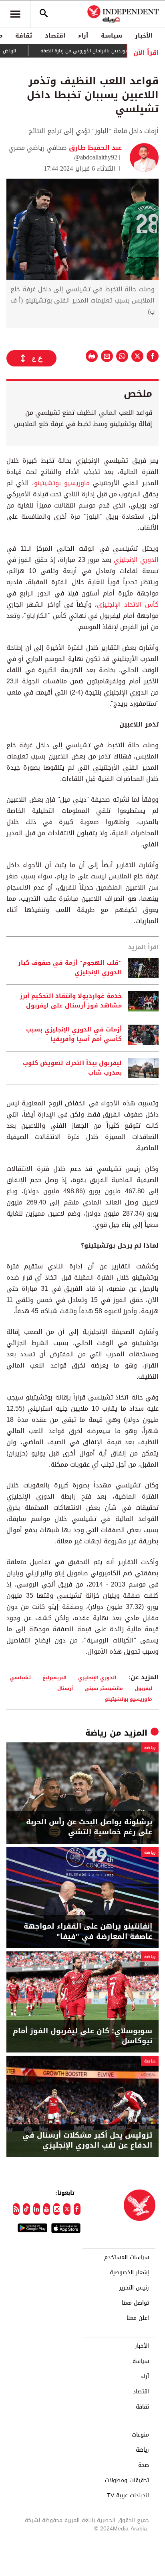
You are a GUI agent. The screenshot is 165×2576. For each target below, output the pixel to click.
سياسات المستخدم (127, 2257)
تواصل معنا (135, 2303)
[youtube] (47, 2209)
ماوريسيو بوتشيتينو (62, 483)
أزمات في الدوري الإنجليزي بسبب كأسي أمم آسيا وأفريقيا (74, 1035)
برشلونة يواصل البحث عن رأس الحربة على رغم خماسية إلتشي (89, 1827)
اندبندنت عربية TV (128, 2496)
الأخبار (144, 36)
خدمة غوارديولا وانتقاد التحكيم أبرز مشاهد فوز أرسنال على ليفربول (71, 1001)
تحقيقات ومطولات (127, 2480)
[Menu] (15, 14)
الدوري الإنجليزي (136, 560)
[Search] (44, 14)
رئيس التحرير (134, 2288)
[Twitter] (67, 2209)
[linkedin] (37, 2209)
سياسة (112, 36)
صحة (144, 2465)
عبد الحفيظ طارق (94, 148)
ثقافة (24, 36)
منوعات (140, 2435)
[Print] (92, 356)
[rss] (16, 2209)
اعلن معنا (138, 2318)
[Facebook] (77, 2209)
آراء (83, 36)
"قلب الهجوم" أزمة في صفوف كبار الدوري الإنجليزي (70, 968)
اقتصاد (55, 36)
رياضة (96, 1733)
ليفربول (143, 1688)
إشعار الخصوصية (129, 2273)
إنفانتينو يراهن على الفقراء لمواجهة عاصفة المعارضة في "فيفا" (88, 1931)
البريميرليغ (54, 1677)
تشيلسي (20, 1677)
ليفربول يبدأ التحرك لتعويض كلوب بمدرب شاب (72, 1068)
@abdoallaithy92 (96, 157)
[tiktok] (26, 2209)
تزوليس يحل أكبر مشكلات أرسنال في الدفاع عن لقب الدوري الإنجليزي (87, 2140)
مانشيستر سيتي (104, 1688)
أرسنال (65, 1688)
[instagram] (57, 2209)
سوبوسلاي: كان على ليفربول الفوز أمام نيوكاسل (82, 2036)
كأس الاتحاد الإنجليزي (128, 604)
